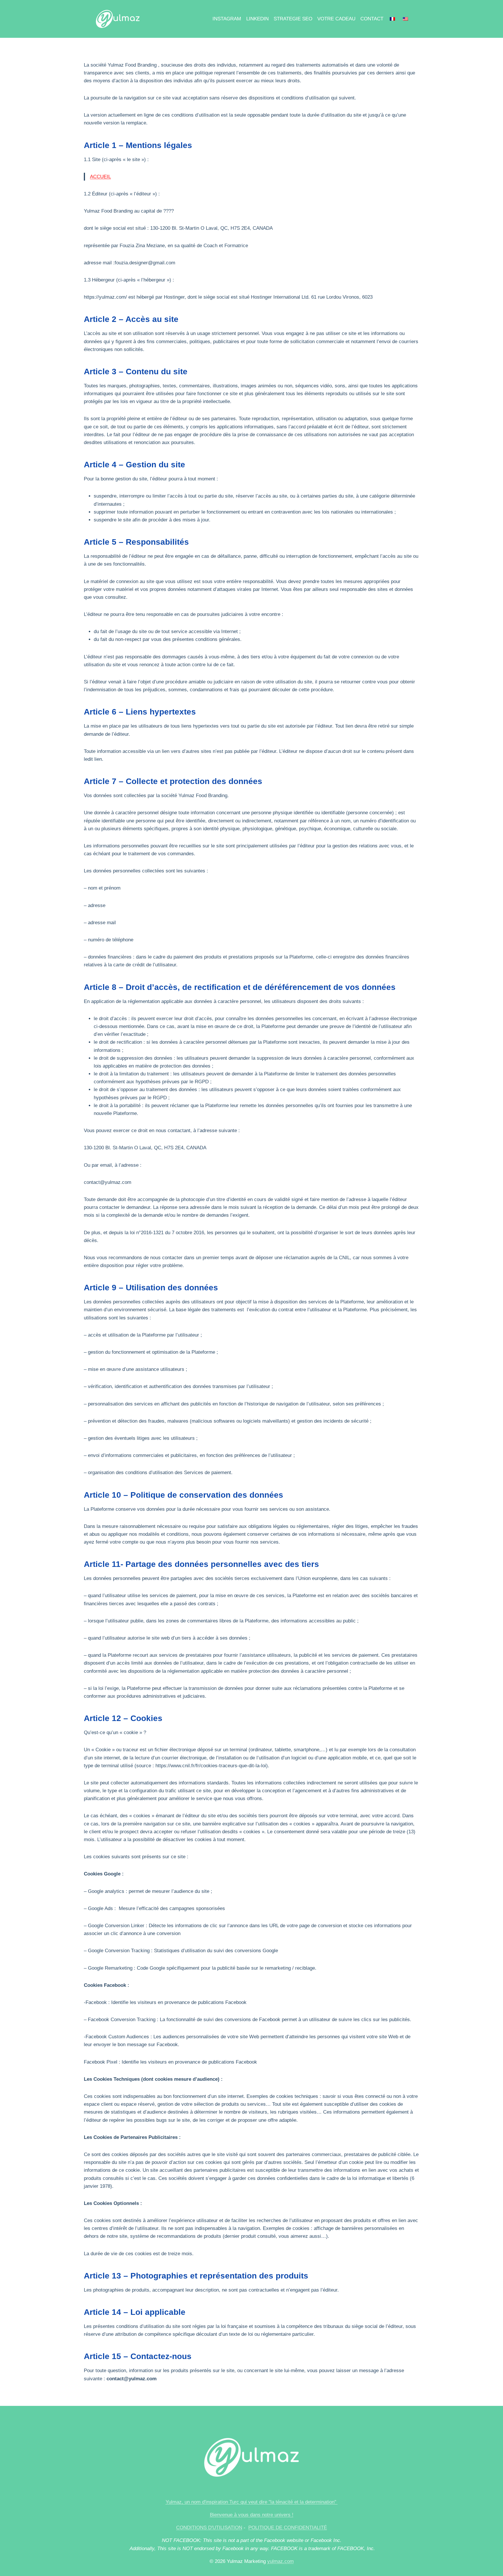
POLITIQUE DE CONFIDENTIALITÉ (288, 2528)
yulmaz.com (280, 2561)
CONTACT (372, 19)
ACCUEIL (100, 177)
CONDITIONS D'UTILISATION (209, 2528)
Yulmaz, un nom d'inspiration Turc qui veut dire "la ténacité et (233, 2502)
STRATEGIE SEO (293, 19)
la (302, 2502)
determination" (321, 2502)
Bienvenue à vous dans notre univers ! (252, 2515)
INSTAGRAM (227, 19)
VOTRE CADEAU (336, 19)
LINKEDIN (257, 19)
